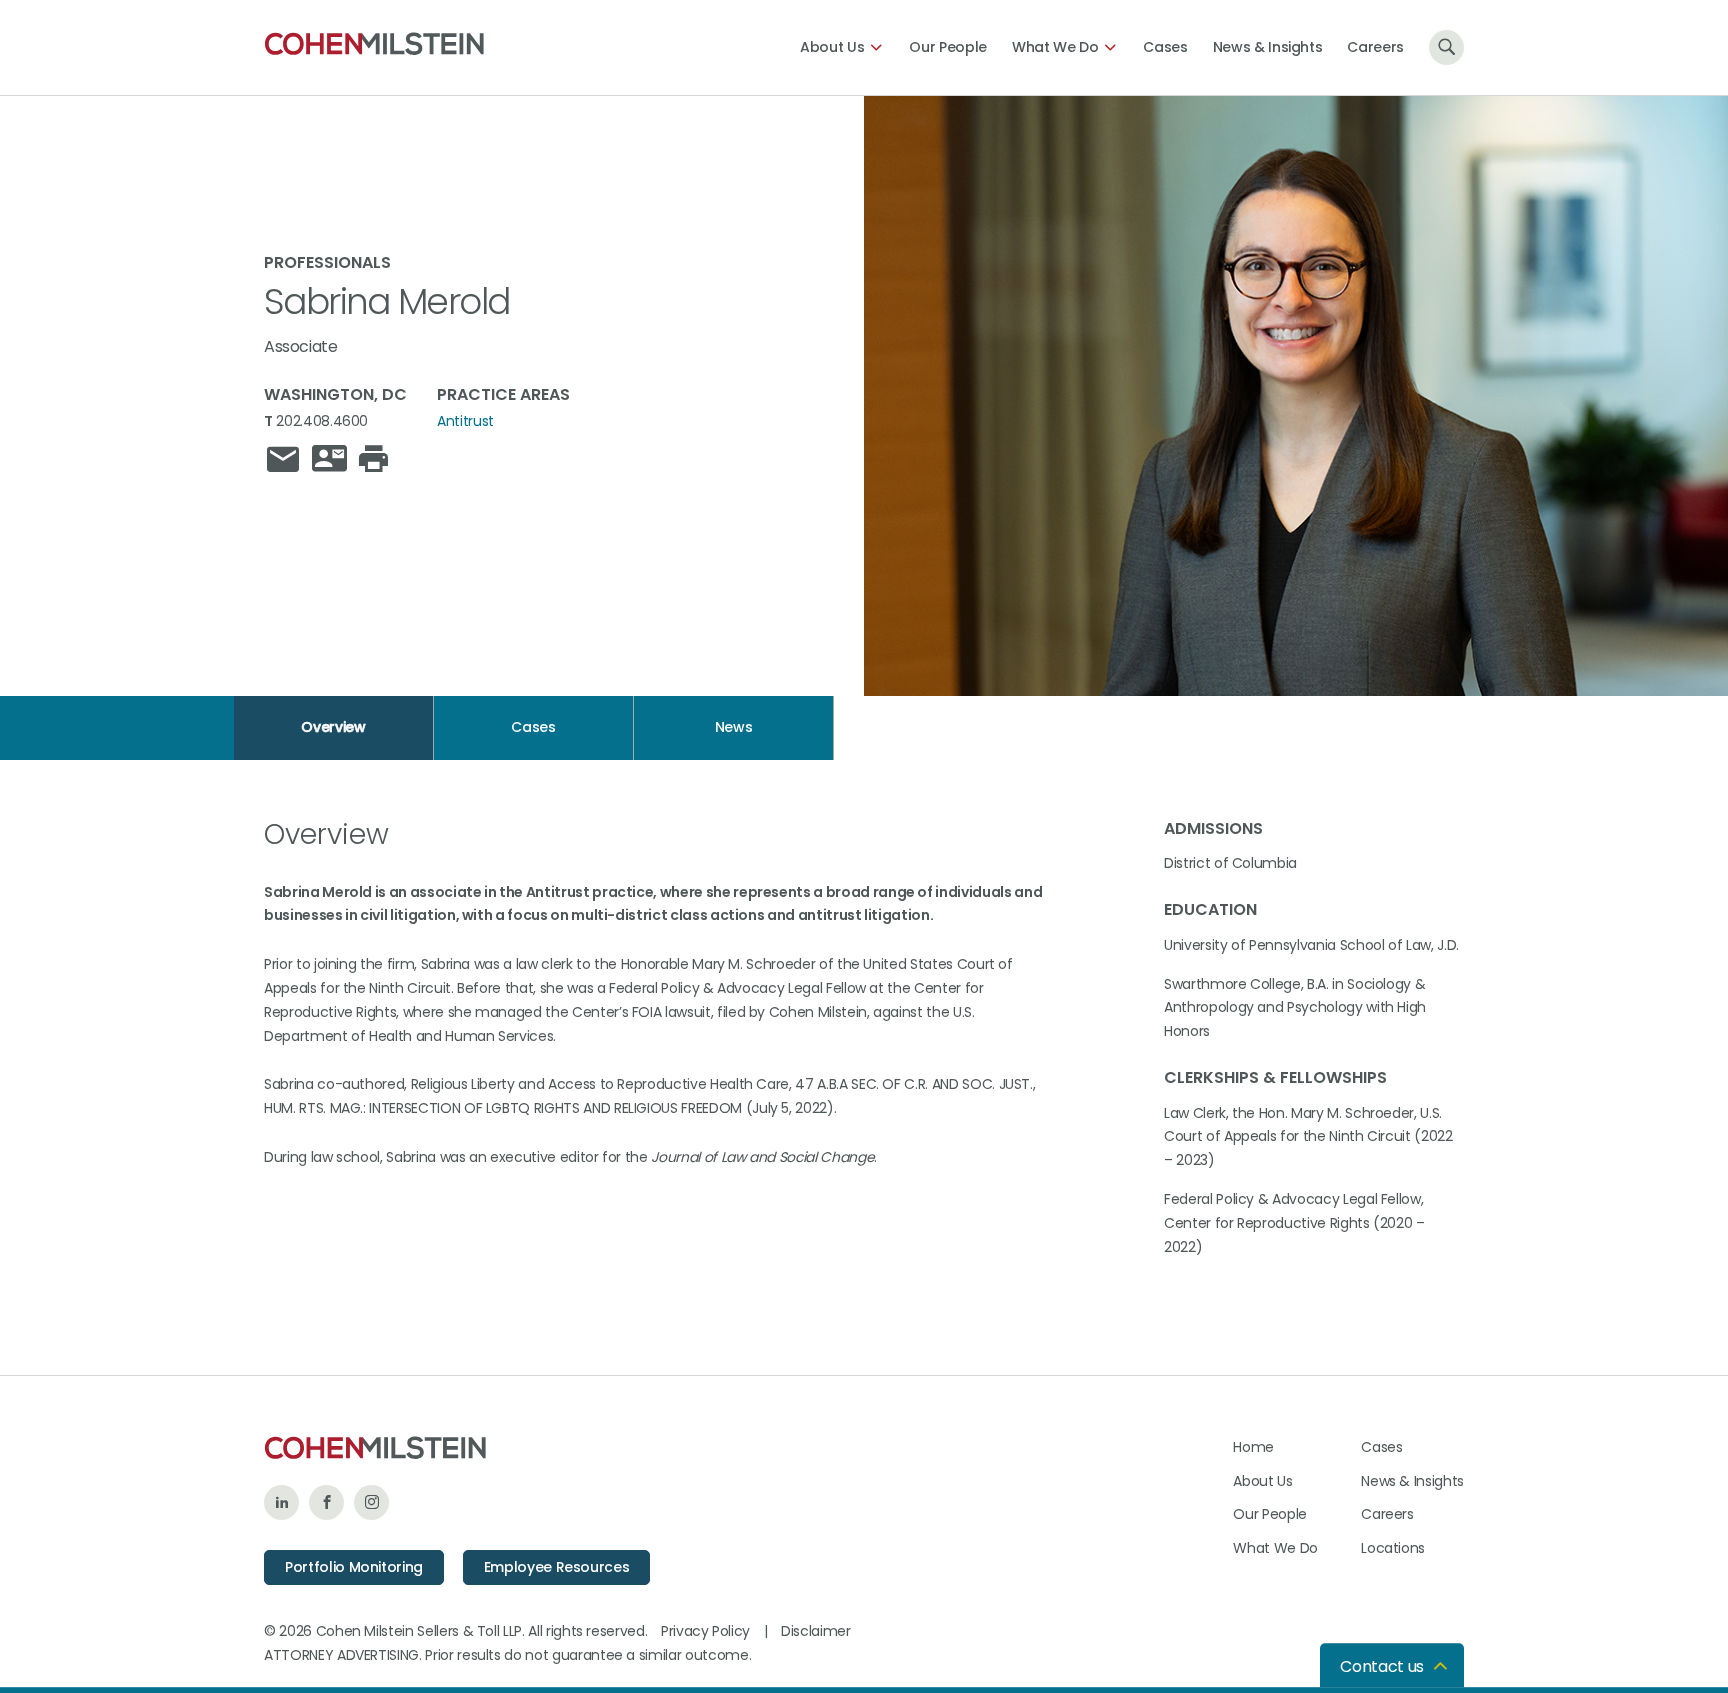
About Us (832, 47)
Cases (1165, 47)
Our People (948, 47)
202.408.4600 (322, 421)
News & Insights (1268, 47)
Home (1253, 1447)
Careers (1375, 47)
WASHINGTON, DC (335, 394)
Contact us (1382, 1666)
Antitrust (465, 421)
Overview (333, 727)
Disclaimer (816, 1631)
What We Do (1055, 47)
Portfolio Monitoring (354, 1567)
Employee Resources (557, 1567)
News (734, 727)
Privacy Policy (705, 1631)
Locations (1393, 1548)
